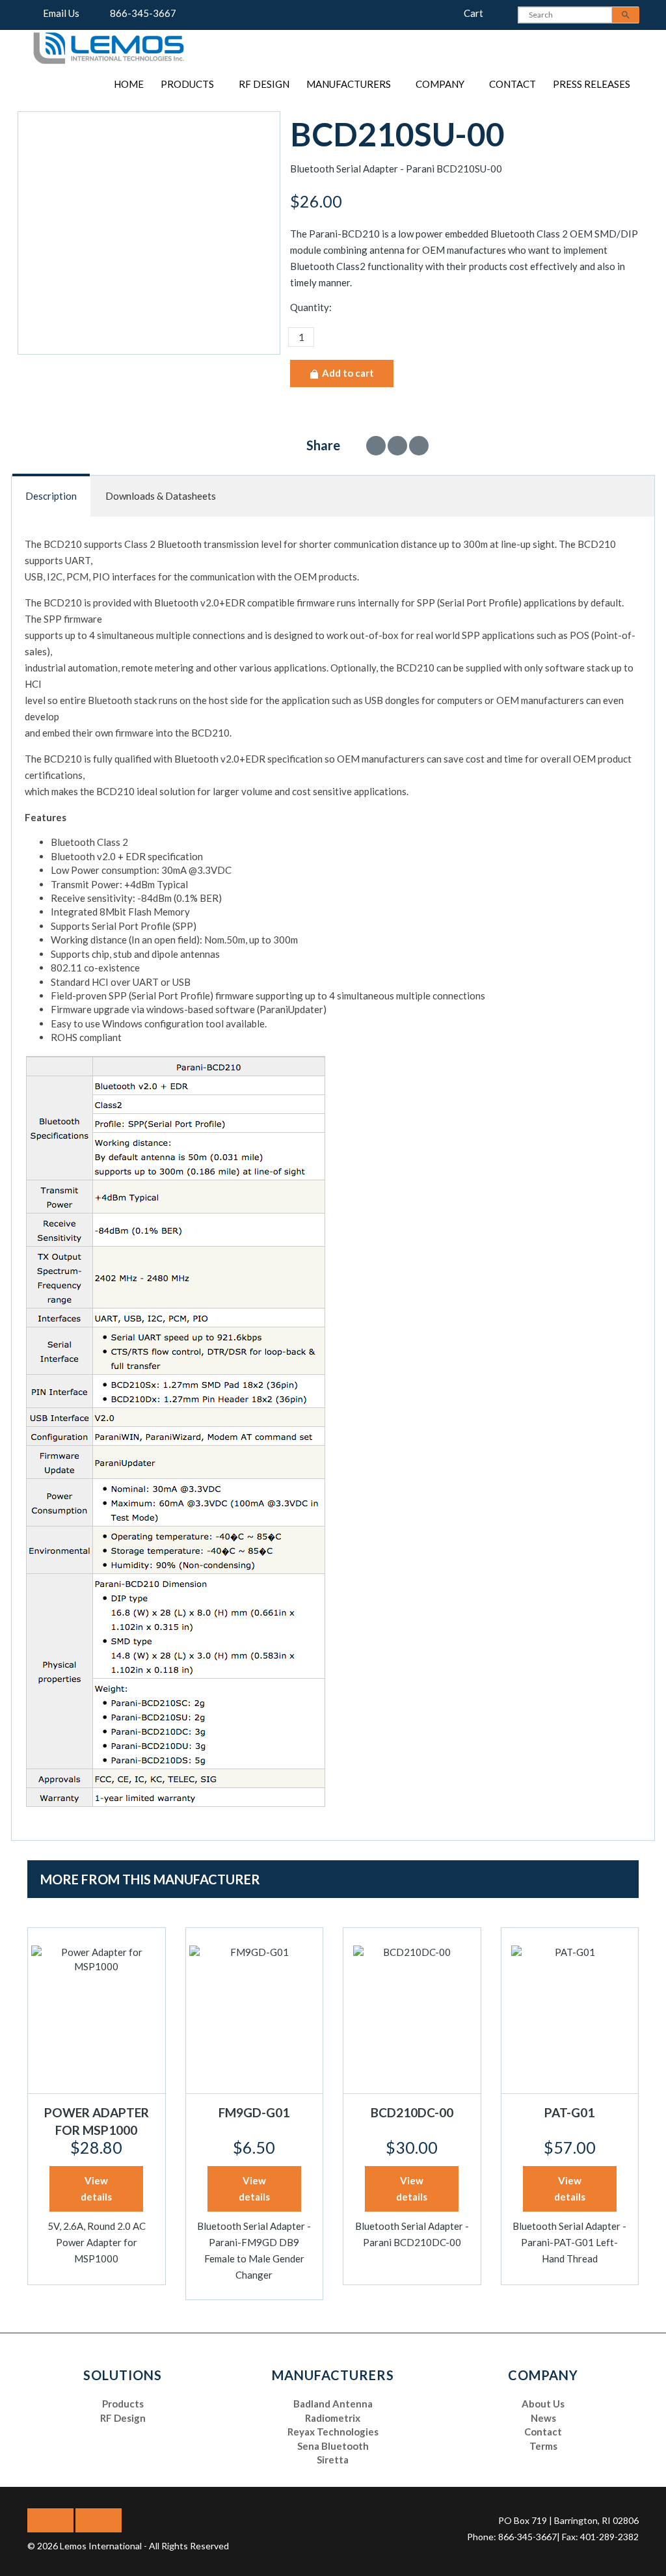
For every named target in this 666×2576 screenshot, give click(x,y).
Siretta (333, 2460)
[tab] (52, 496)
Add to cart (347, 373)
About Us (543, 2404)
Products (187, 84)
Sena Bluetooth (333, 2446)
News (543, 2418)
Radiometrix (333, 2418)
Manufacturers (349, 84)
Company (440, 84)
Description (51, 496)
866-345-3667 (140, 13)
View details (96, 2189)
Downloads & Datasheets (161, 496)
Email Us (58, 13)
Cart (470, 13)
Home (129, 84)
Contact (513, 84)
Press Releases (592, 84)
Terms (543, 2446)
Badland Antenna (333, 2404)
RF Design (264, 84)
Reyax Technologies (333, 2432)
